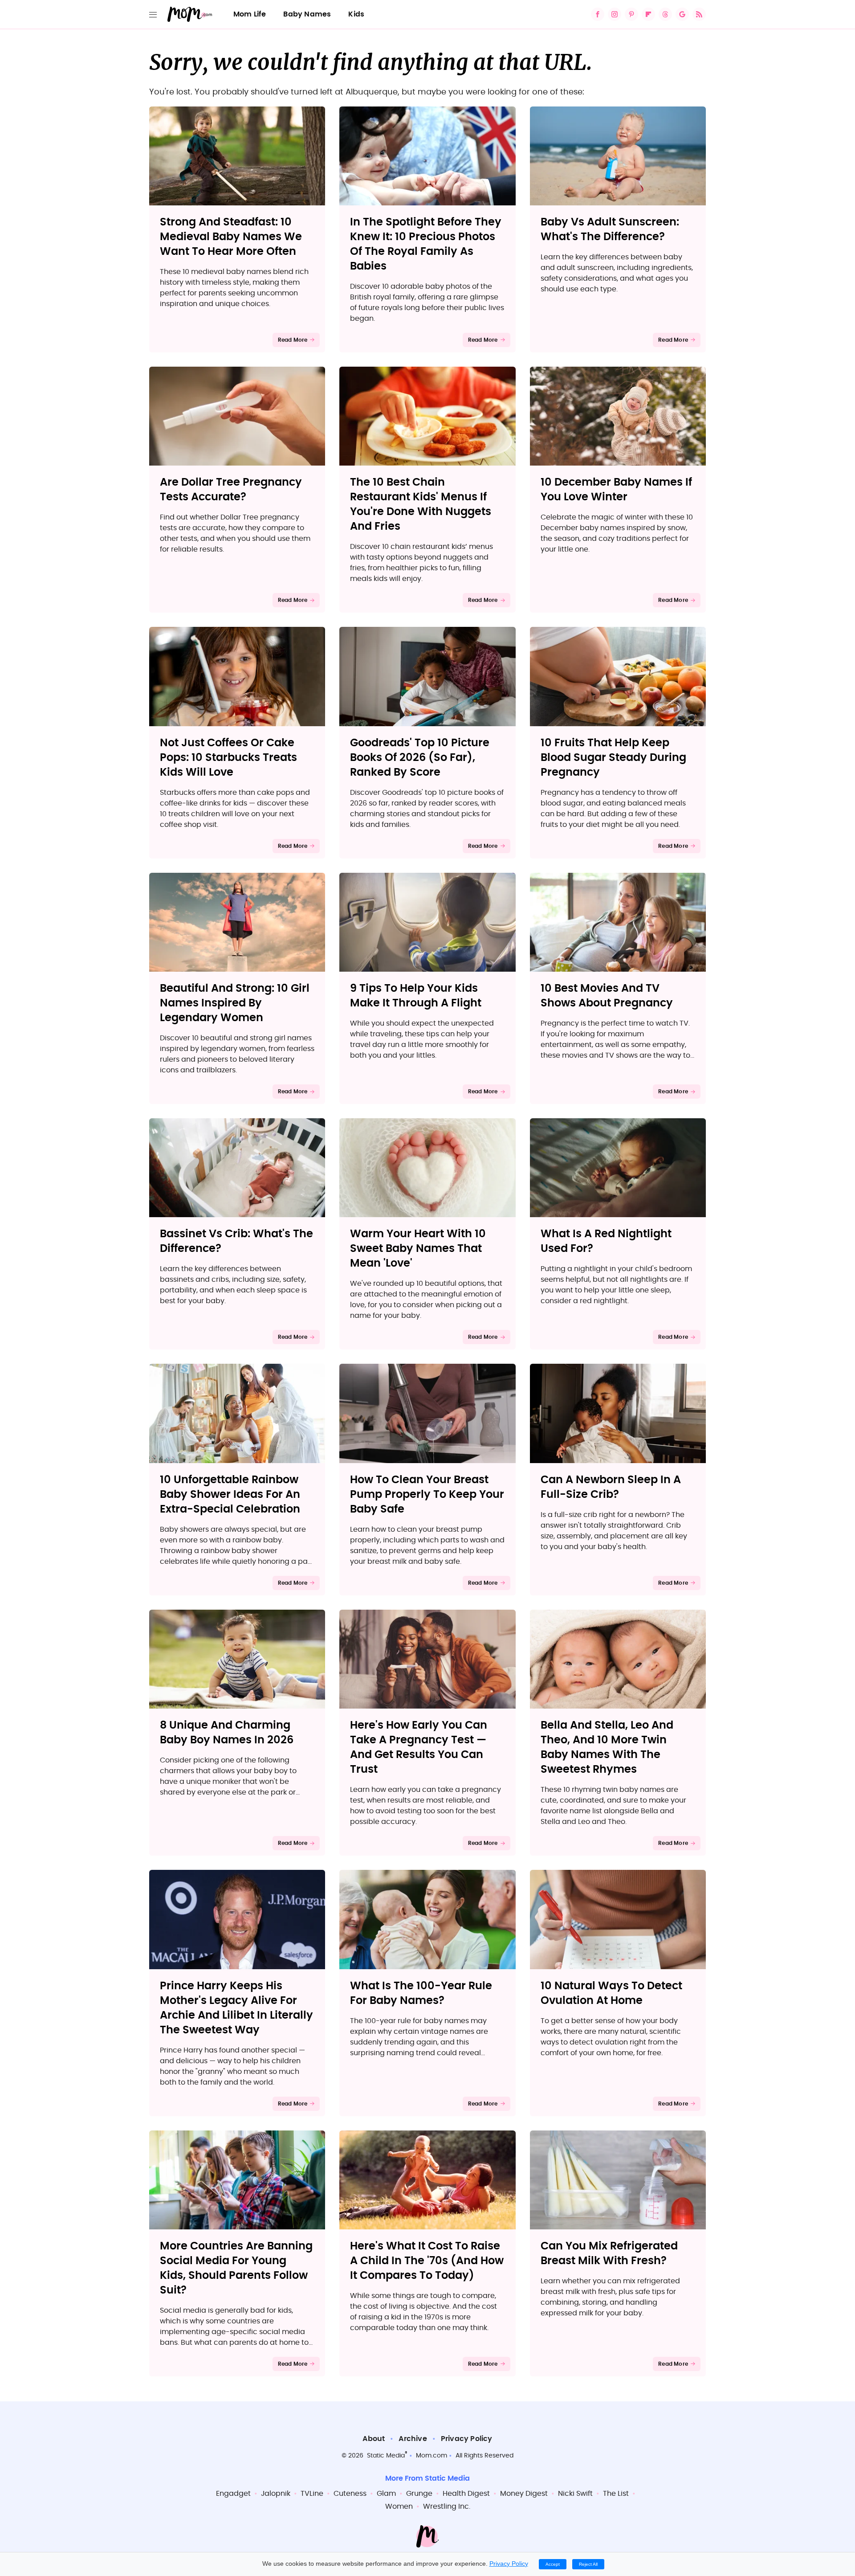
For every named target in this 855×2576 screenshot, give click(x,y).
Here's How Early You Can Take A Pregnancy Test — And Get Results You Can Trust (419, 1748)
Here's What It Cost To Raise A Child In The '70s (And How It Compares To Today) (427, 2261)
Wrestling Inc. (447, 2506)
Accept (553, 2564)
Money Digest (524, 2494)
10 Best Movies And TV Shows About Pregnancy (607, 996)
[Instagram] (615, 14)
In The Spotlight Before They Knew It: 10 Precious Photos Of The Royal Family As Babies (426, 244)
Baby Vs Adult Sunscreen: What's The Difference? (610, 230)
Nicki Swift (575, 2494)
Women (399, 2506)
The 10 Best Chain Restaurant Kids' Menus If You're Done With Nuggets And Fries (421, 505)
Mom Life (250, 14)
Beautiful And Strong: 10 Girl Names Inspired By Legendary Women (235, 1003)
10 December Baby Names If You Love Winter (616, 490)
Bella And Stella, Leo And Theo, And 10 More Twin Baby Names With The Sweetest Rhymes (607, 1748)
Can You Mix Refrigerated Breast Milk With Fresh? (609, 2254)
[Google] (682, 14)
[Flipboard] (648, 14)
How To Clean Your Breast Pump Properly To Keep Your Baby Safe (427, 1495)
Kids (356, 14)
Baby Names (307, 14)
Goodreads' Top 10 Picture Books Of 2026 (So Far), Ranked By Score (420, 758)
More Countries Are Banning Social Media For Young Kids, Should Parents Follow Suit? (236, 2268)
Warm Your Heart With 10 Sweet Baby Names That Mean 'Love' (418, 1249)
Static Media (386, 2456)
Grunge (419, 2494)
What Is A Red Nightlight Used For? (606, 1241)
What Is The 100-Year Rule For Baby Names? (421, 1993)
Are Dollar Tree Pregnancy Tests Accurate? (231, 490)
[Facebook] (598, 14)
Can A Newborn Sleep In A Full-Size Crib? (611, 1487)
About (374, 2439)
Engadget (233, 2494)
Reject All (588, 2564)
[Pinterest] (631, 14)
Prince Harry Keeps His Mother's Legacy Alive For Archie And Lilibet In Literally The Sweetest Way (236, 2008)
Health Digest (466, 2494)
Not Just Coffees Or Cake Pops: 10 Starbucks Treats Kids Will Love (228, 758)
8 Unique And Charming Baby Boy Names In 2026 (227, 1733)
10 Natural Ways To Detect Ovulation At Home (611, 1993)
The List (616, 2494)
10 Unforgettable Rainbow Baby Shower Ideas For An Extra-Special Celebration (230, 1495)
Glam (386, 2494)
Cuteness (350, 2494)
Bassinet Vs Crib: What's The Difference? (236, 1241)
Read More (293, 340)
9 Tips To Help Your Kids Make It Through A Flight (416, 996)
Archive (413, 2439)
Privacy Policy (467, 2439)
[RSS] (699, 14)
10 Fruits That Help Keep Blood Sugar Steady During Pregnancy (613, 758)
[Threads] (665, 14)
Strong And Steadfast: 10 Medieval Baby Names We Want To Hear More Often (231, 237)
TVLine (312, 2494)
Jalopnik (276, 2494)
